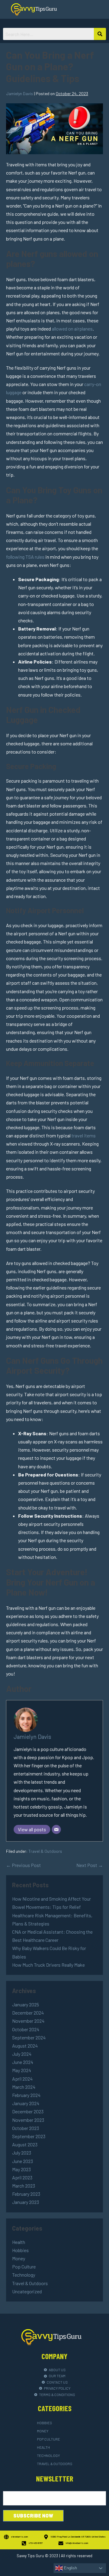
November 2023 (28, 2120)
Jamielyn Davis (32, 1737)
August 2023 (25, 2144)
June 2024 (23, 2062)
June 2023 (23, 2161)
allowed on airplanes (72, 329)
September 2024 (29, 2037)
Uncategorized (27, 2291)
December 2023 (28, 2111)
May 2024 (22, 2070)
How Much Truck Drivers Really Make (48, 1965)
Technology (24, 2275)
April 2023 (22, 2177)
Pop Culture (24, 2266)
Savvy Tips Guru (30, 2556)
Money (19, 2258)
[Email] (56, 1829)
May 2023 (21, 2169)
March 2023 (24, 2186)
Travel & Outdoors (45, 1851)
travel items (84, 1135)
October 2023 (26, 2128)
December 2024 (28, 2013)
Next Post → (90, 1865)
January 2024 (26, 2103)
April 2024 (22, 2079)
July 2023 (22, 2153)
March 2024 (24, 2087)
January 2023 (26, 2202)
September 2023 (29, 2136)
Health (19, 2242)
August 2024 (25, 2046)
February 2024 (26, 2095)
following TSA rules (25, 557)
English (70, 2568)
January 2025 (26, 2004)
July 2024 (22, 2054)
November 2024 (28, 2021)
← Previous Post (23, 1865)
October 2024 (26, 2029)
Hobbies (20, 2250)
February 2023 (26, 2194)
